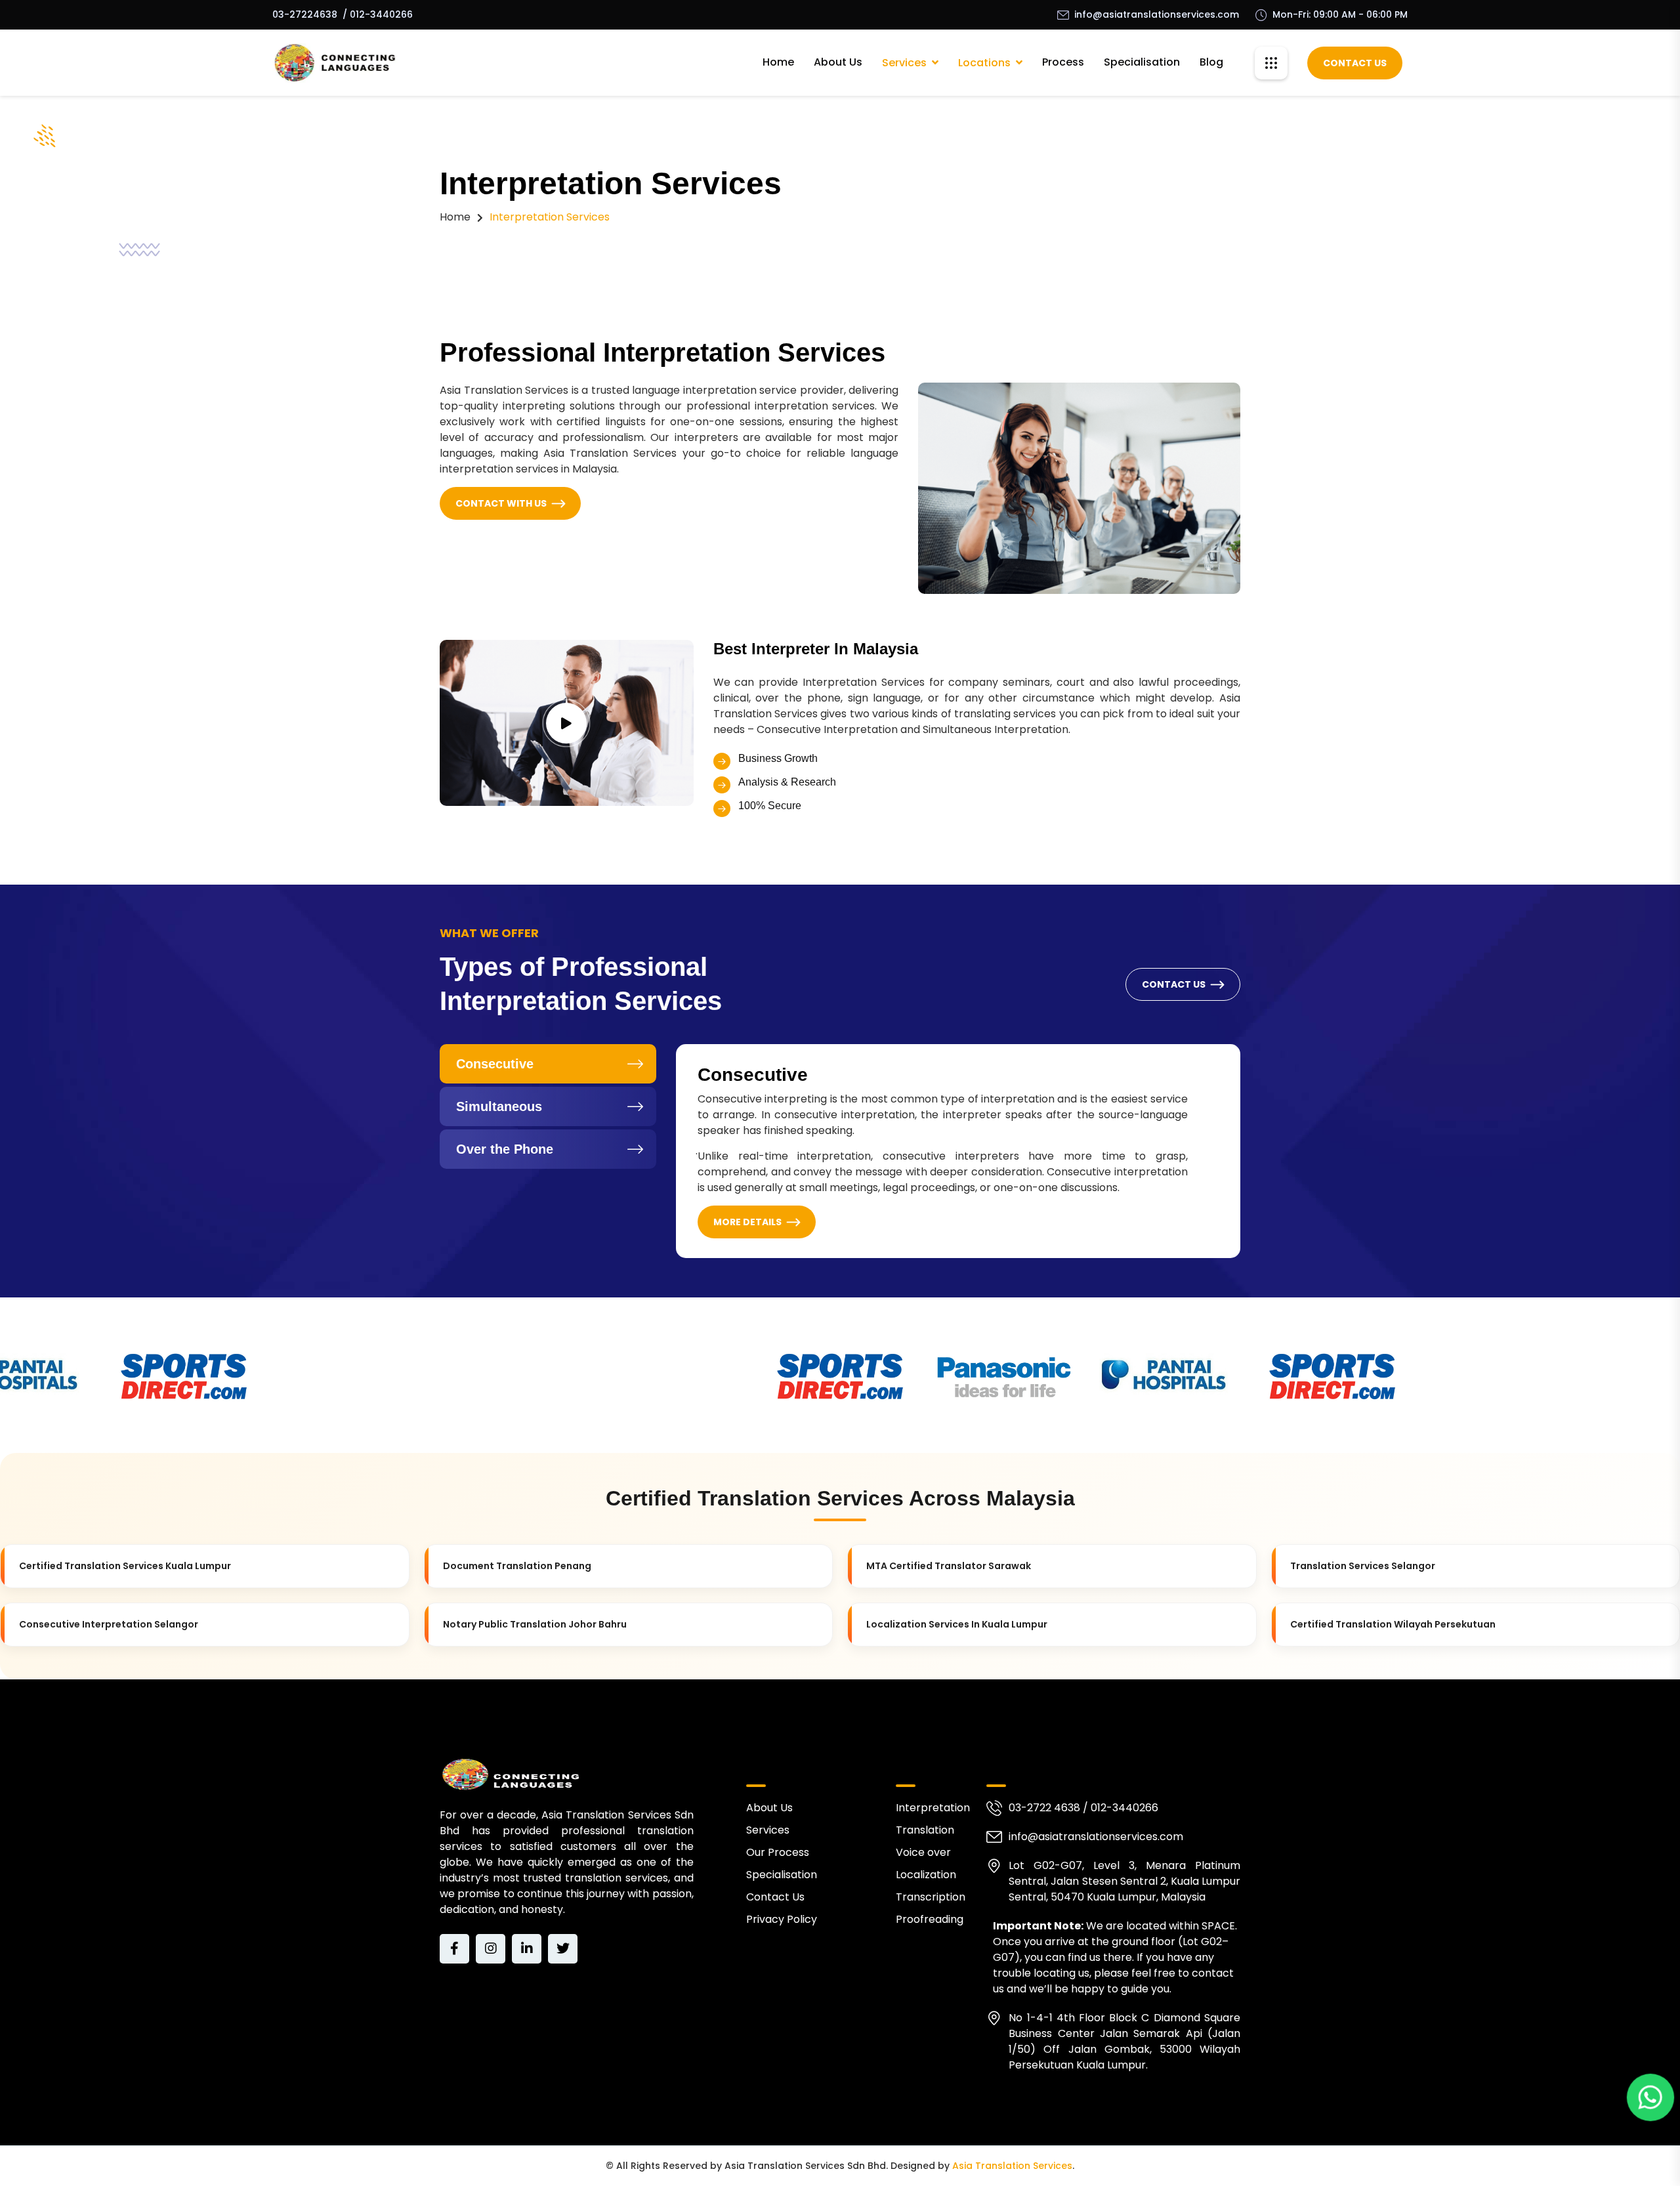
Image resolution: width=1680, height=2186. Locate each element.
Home (778, 62)
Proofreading (930, 1919)
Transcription (931, 1897)
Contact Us (1355, 63)
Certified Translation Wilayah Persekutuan (1393, 1624)
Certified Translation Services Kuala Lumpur (125, 1566)
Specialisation (1142, 62)
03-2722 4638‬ (1044, 1808)
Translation (925, 1830)
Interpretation (933, 1808)
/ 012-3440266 (378, 14)
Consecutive (753, 1075)
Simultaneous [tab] (499, 1106)
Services (904, 63)
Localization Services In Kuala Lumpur (957, 1624)
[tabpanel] (958, 1151)
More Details (747, 1222)
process (1063, 62)
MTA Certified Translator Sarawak (949, 1566)
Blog (1211, 62)
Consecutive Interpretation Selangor (109, 1624)
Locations (984, 63)
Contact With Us (501, 503)
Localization (926, 1875)
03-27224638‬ (305, 14)
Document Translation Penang (517, 1566)
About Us (838, 62)
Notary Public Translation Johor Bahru (535, 1624)
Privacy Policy (782, 1919)
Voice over (923, 1852)
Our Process (778, 1852)
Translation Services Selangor (1363, 1566)
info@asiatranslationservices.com (1157, 14)
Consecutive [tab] (495, 1064)
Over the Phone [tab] (505, 1149)
